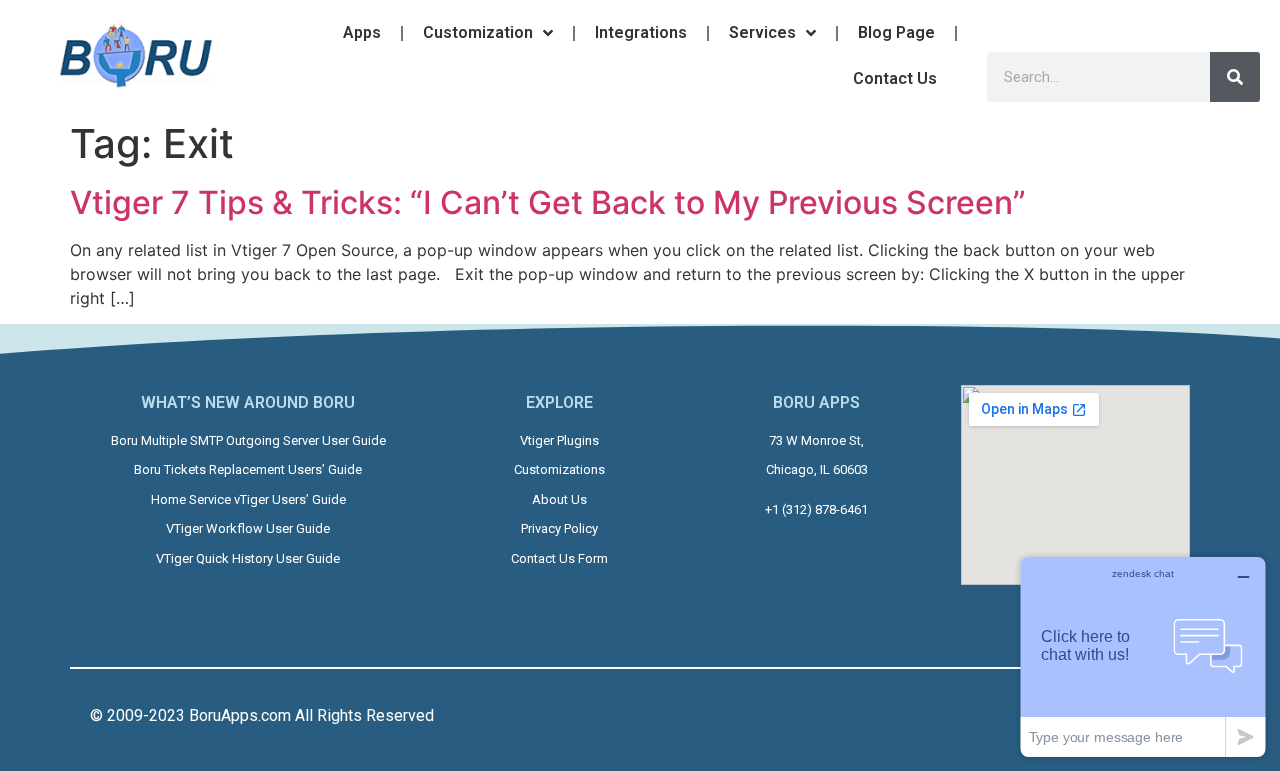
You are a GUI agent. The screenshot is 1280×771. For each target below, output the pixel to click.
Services (762, 32)
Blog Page (896, 32)
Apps (362, 32)
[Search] (1235, 77)
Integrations (641, 32)
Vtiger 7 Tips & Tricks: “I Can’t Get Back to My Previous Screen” (548, 202)
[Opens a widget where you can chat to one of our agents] (1143, 656)
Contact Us (895, 78)
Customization (478, 32)
